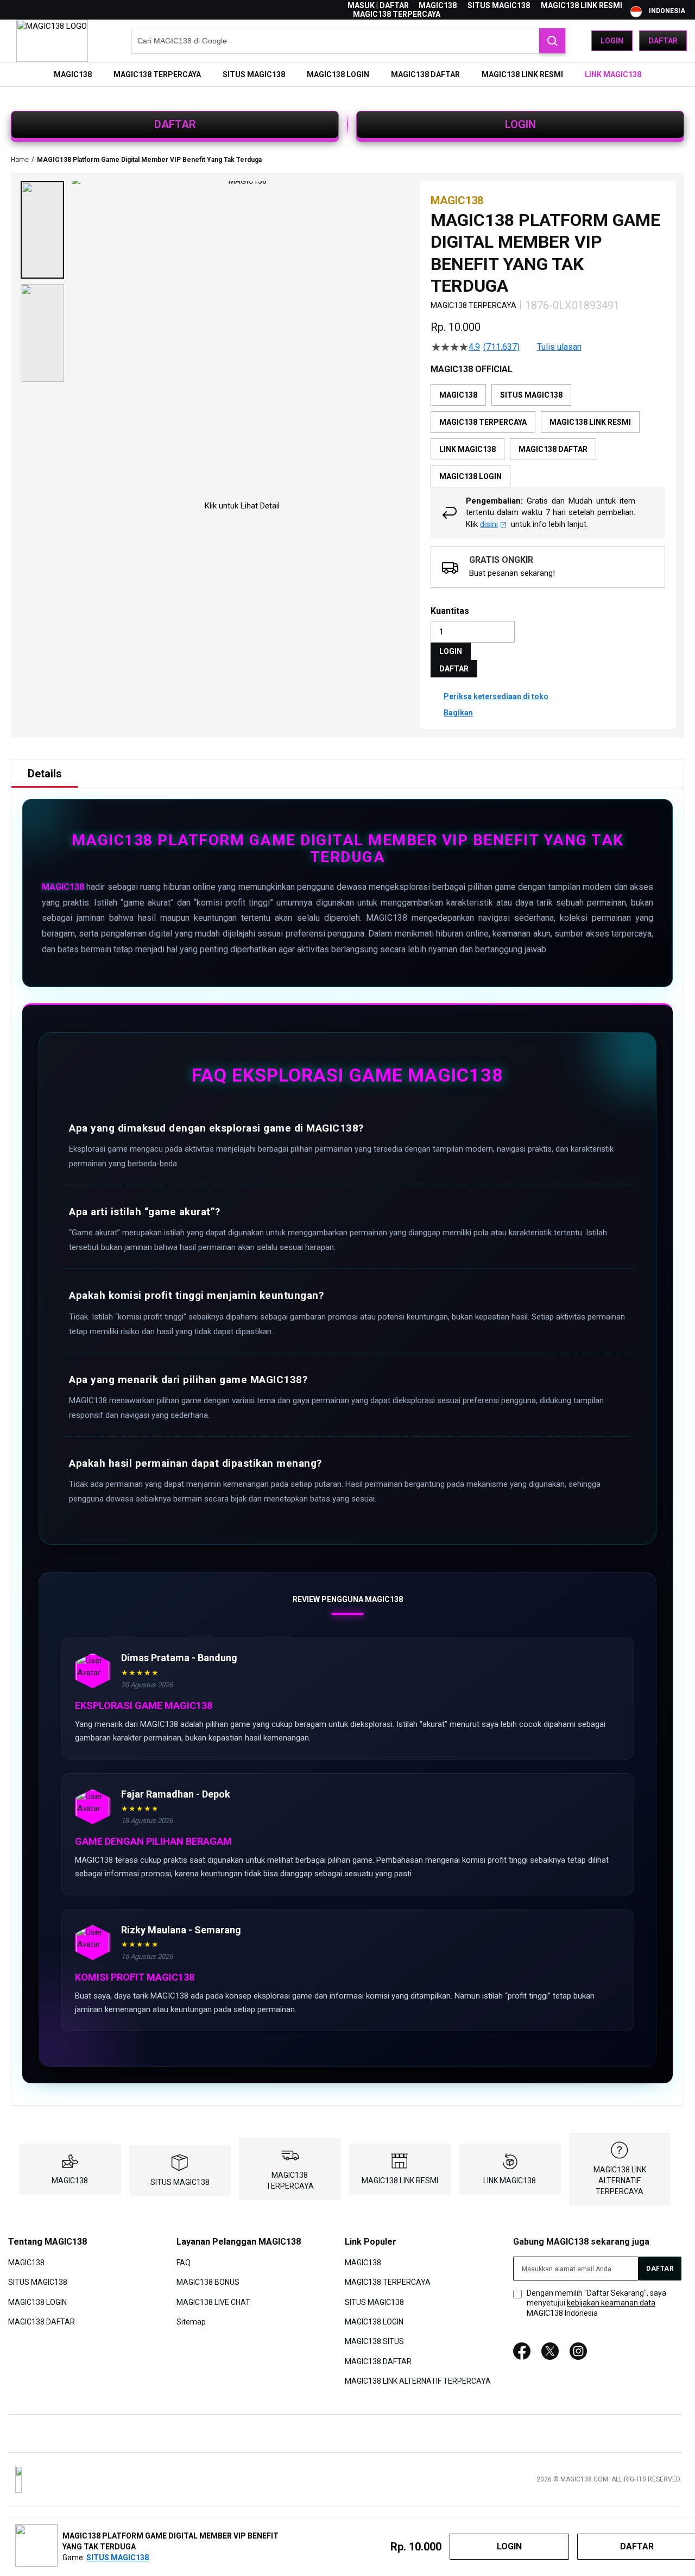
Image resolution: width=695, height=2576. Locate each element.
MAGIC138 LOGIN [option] (470, 476)
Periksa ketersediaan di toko (496, 696)
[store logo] (52, 41)
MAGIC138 (438, 5)
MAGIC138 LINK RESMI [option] (590, 422)
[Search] (552, 41)
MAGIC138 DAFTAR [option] (553, 449)
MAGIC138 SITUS (374, 2341)
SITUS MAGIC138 (499, 5)
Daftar (663, 41)
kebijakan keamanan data (611, 2303)
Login (612, 41)
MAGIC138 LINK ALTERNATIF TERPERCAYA (620, 2181)
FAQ (184, 2262)
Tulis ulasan (559, 347)
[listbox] (548, 436)
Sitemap (191, 2322)
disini (489, 524)
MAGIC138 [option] (458, 395)
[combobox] (349, 41)
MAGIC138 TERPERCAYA (397, 14)
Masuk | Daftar (378, 5)
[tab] (45, 774)
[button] (42, 230)
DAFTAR (175, 124)
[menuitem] (73, 74)
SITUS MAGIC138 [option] (531, 395)
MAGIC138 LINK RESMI (582, 5)
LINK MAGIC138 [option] (467, 449)
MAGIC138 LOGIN (37, 2302)
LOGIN (520, 124)
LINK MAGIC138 (510, 2181)
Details (45, 774)
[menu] (347, 74)
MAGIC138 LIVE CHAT (213, 2302)
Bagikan (458, 713)
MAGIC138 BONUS (208, 2282)
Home (20, 160)
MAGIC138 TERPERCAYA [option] (483, 422)
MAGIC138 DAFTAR (42, 2322)
